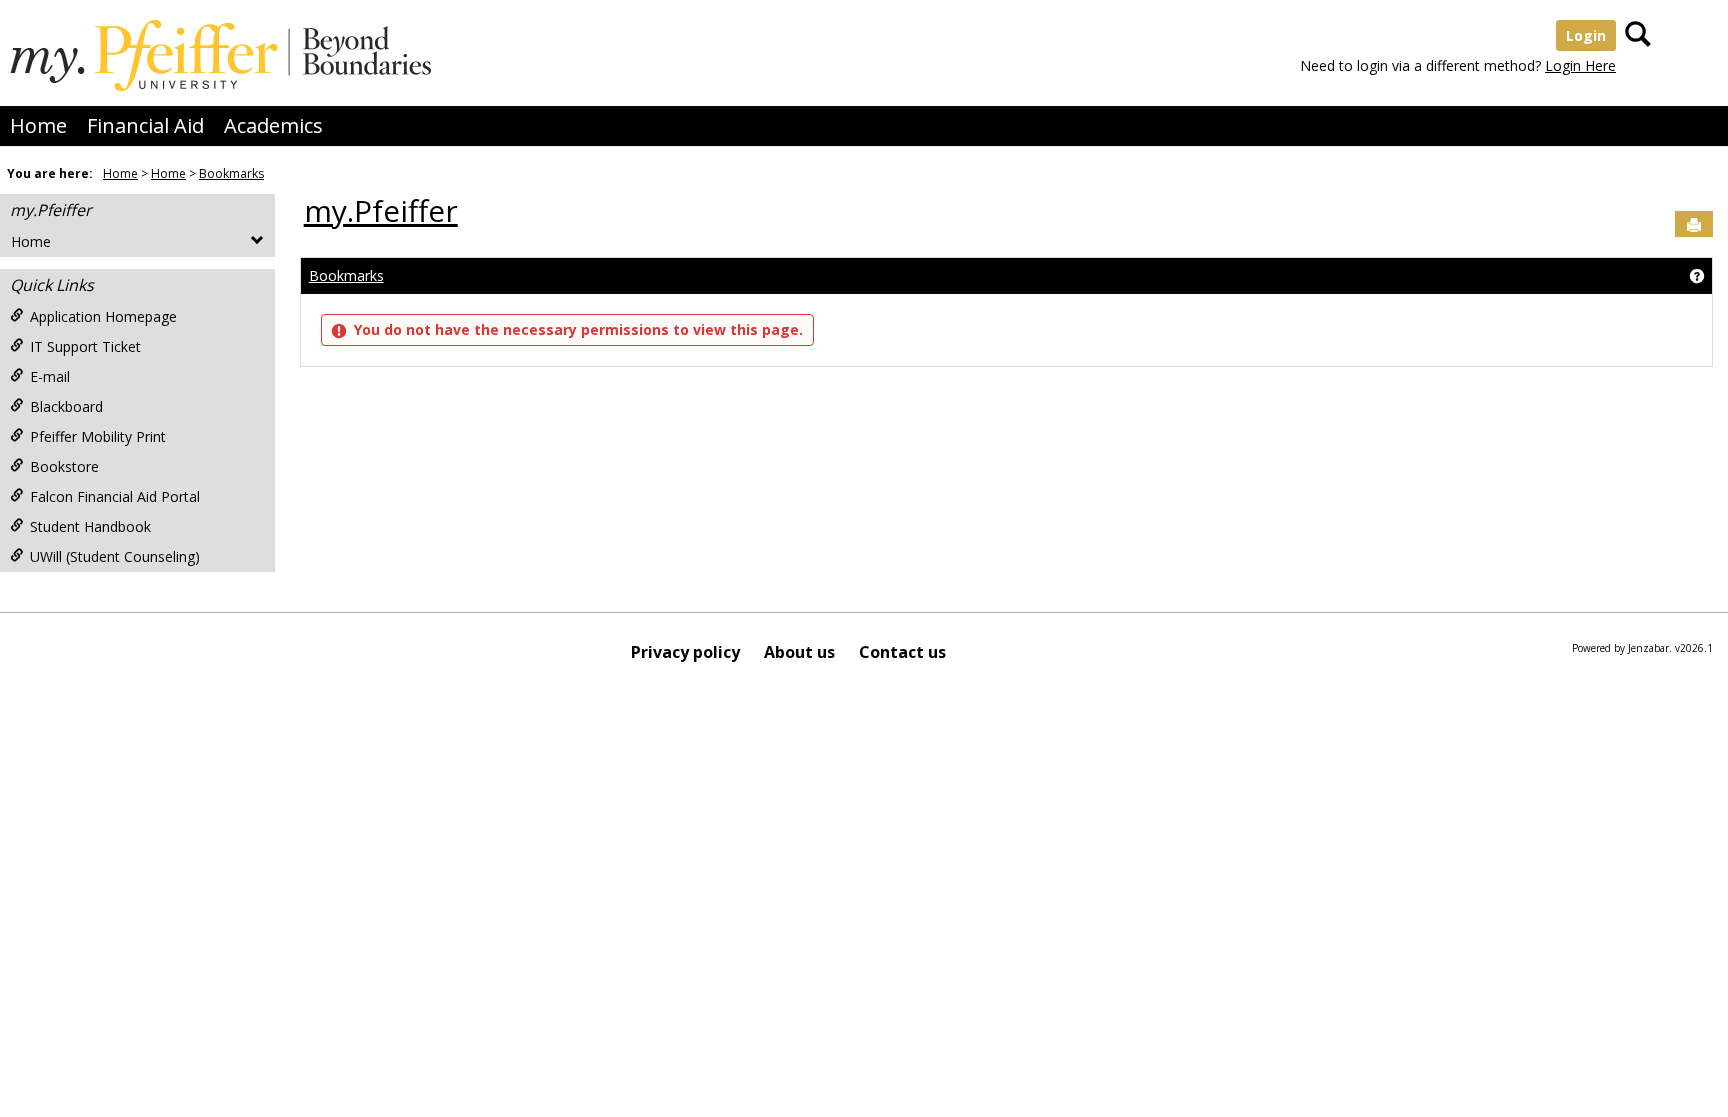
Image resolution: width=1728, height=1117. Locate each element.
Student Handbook (90, 526)
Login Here (1580, 65)
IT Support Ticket (85, 346)
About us (799, 652)
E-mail (50, 376)
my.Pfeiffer (51, 210)
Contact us (902, 652)
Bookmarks (231, 173)
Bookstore (64, 466)
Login (1586, 35)
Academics (273, 125)
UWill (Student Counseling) (115, 556)
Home (38, 125)
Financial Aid (145, 125)
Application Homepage (103, 316)
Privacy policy (685, 652)
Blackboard (66, 406)
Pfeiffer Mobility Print (98, 436)
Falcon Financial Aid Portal (115, 496)
